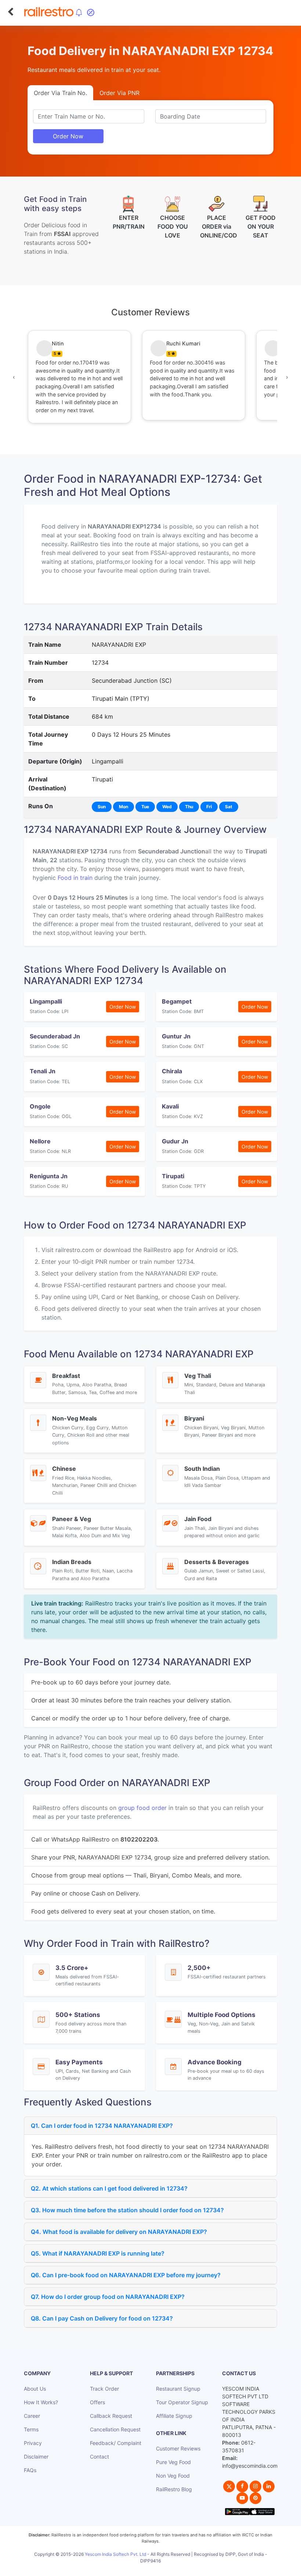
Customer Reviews (178, 2448)
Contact (99, 2457)
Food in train (75, 878)
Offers (97, 2402)
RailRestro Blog (174, 2489)
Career (32, 2416)
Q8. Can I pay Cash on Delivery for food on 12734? (102, 2318)
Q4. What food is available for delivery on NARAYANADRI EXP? (119, 2232)
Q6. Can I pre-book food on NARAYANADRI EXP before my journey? (126, 2275)
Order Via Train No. (60, 93)
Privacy (33, 2443)
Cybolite (157, 2569)
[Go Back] (10, 12)
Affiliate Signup (174, 2416)
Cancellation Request (115, 2429)
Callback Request (111, 2416)
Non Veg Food (173, 2476)
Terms (31, 2429)
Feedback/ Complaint (116, 2443)
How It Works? (41, 2402)
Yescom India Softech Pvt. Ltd (115, 2554)
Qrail (174, 2569)
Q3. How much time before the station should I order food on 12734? (127, 2210)
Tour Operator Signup (182, 2402)
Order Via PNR (119, 93)
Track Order (104, 2389)
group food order (142, 1808)
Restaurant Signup (178, 2389)
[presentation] (14, 377)
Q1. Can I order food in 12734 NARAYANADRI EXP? (102, 2126)
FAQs (30, 2470)
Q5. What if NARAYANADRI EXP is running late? (98, 2253)
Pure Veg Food (173, 2462)
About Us (35, 2389)
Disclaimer (36, 2457)
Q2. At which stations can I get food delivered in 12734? (109, 2188)
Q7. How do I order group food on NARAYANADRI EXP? (108, 2297)
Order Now (68, 136)
